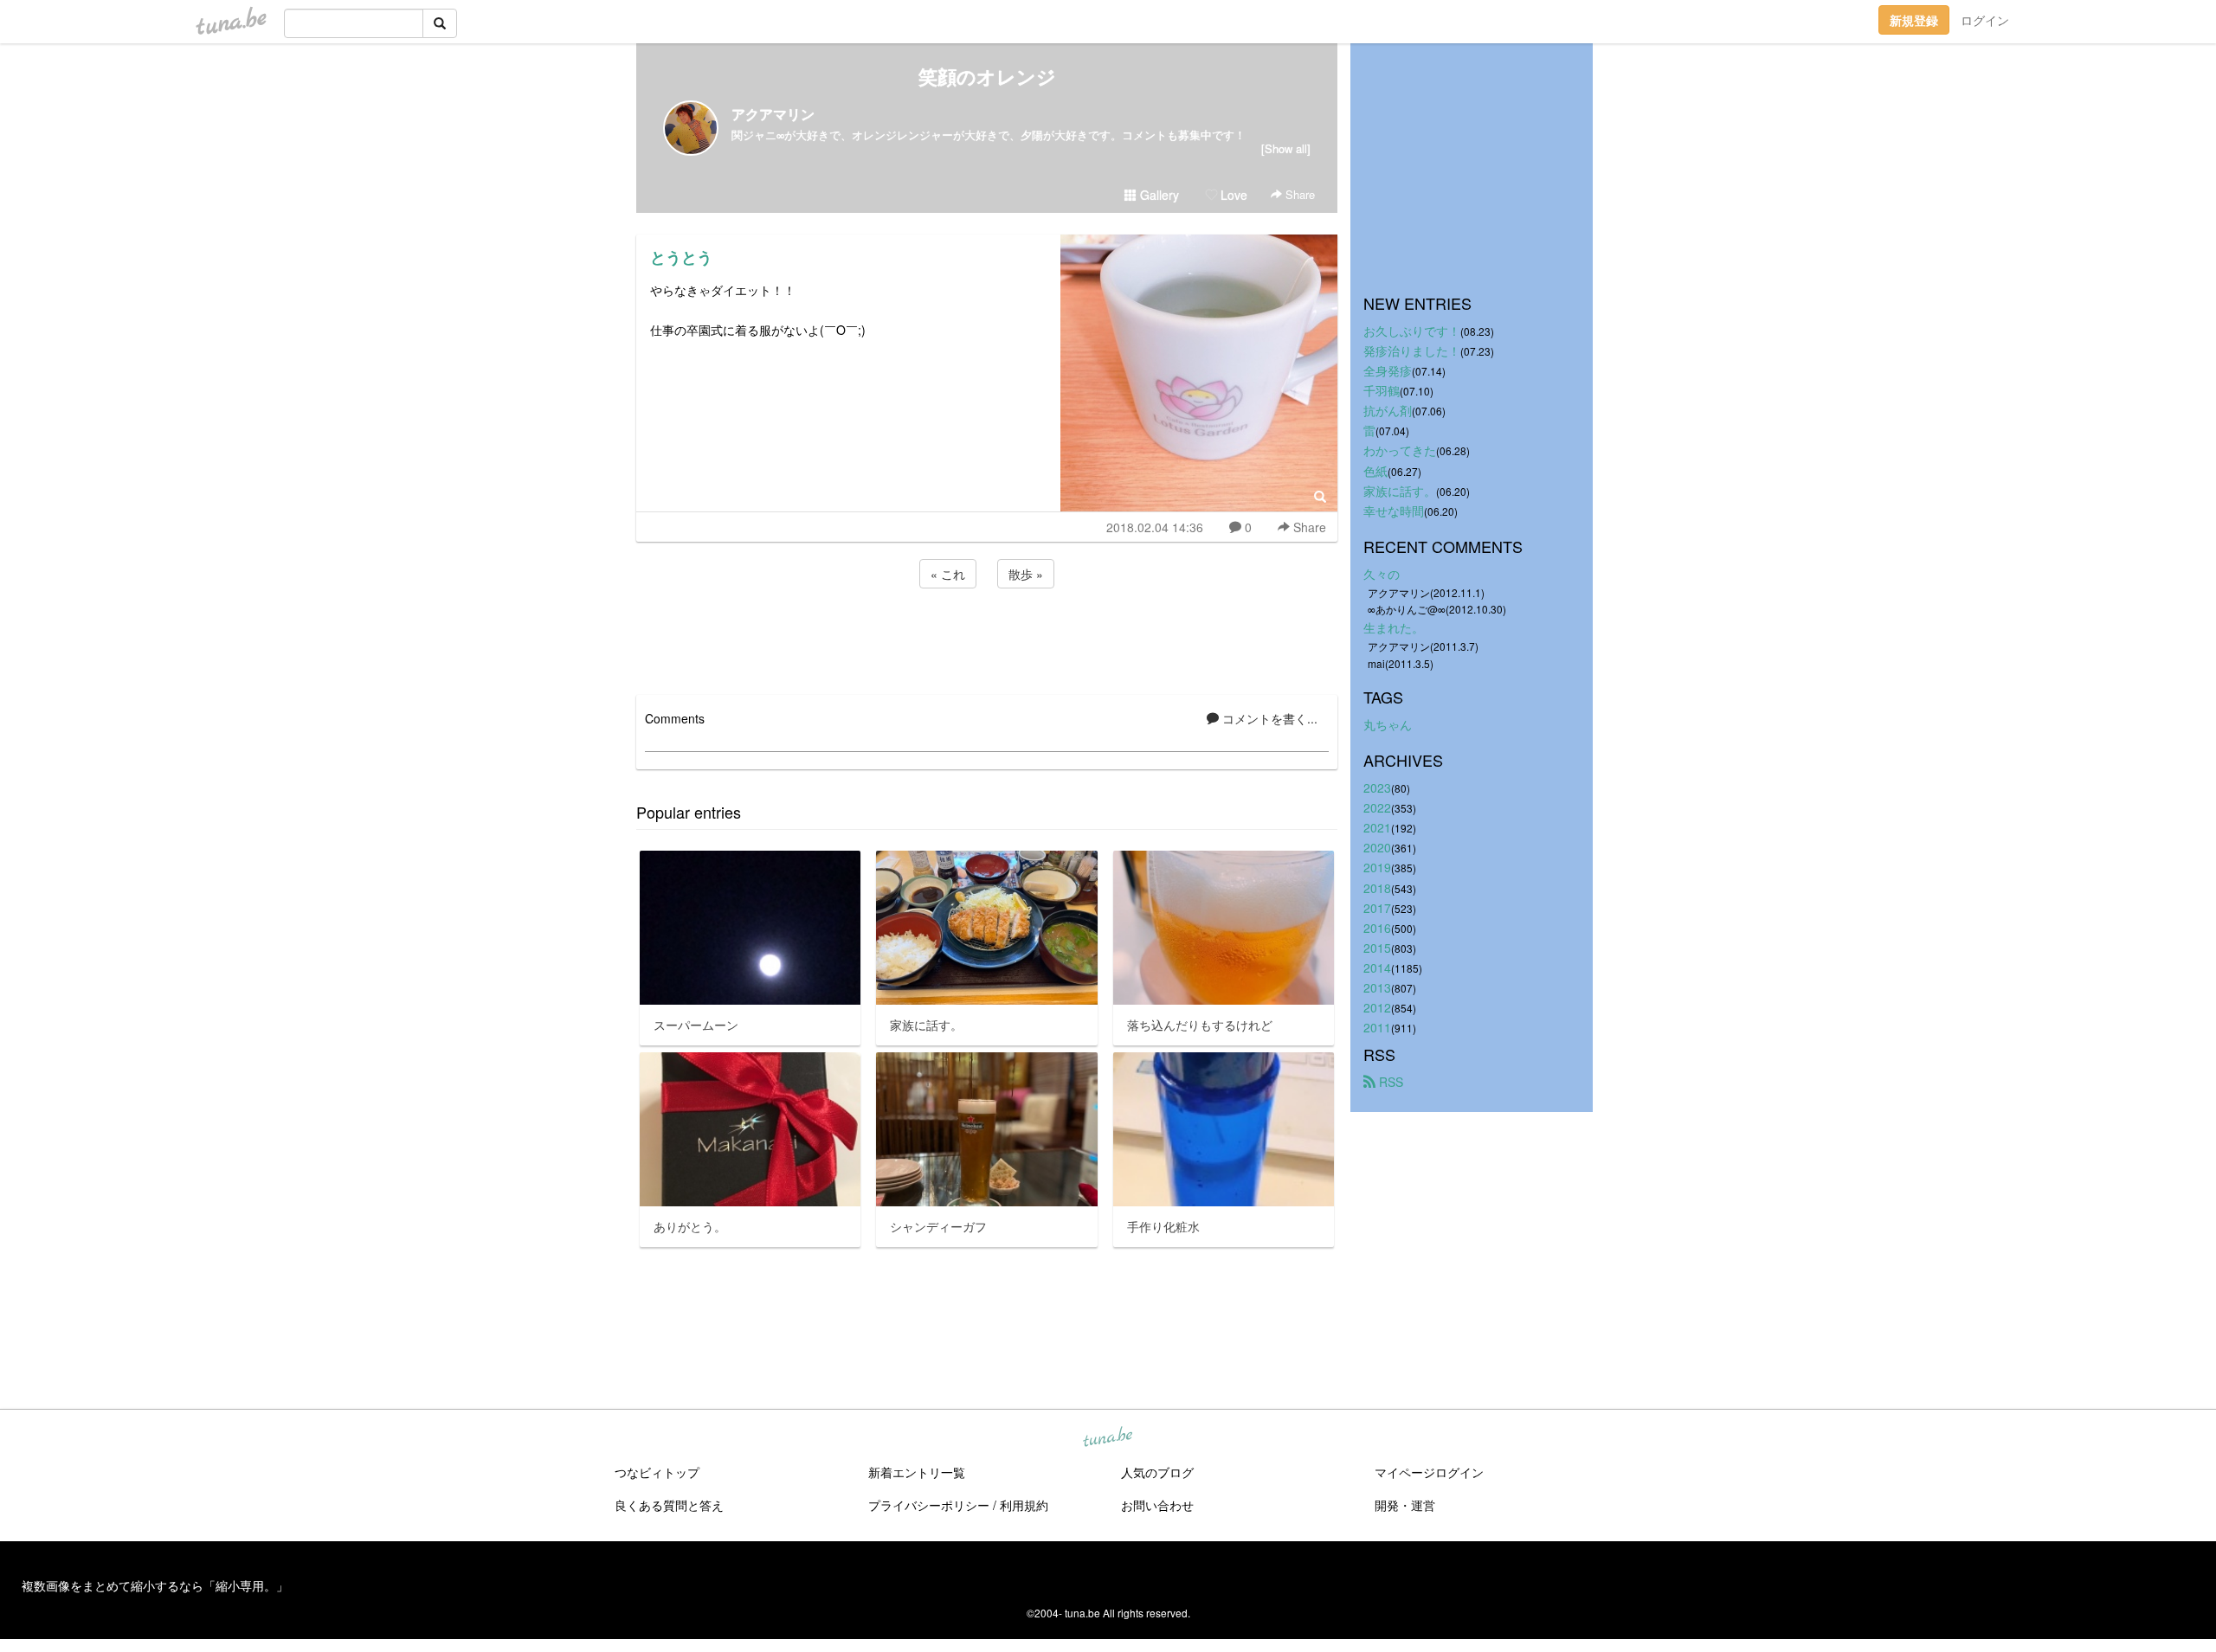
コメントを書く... (1268, 718)
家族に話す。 (1400, 491)
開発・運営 (1405, 1505)
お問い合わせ (1157, 1505)
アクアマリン (773, 114)
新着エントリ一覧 (917, 1472)
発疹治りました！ (1412, 350)
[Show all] (1286, 148)
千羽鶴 (1382, 390)
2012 (1377, 1007)
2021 (1377, 827)
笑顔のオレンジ (987, 76)
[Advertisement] (987, 639)
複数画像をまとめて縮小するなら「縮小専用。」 (155, 1585)
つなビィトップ (657, 1472)
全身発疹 (1388, 370)
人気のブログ (1157, 1472)
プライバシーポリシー (929, 1505)
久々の (1382, 574)
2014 (1377, 967)
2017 (1377, 908)
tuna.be (1107, 1438)
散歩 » (1026, 574)
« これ (948, 574)
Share (1298, 194)
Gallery (1158, 195)
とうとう (681, 257)
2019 (1377, 867)
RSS (1389, 1082)
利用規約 (1024, 1505)
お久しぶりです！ (1412, 331)
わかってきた (1400, 450)
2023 (1377, 787)
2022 (1377, 807)
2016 (1377, 928)
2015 (1377, 948)
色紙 (1375, 471)
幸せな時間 (1394, 511)
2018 (1377, 888)
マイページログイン (1429, 1472)
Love (1232, 195)
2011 (1377, 1027)
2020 (1377, 847)
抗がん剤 (1388, 410)
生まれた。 (1394, 627)
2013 (1377, 987)
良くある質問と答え (669, 1505)
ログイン (1985, 20)
